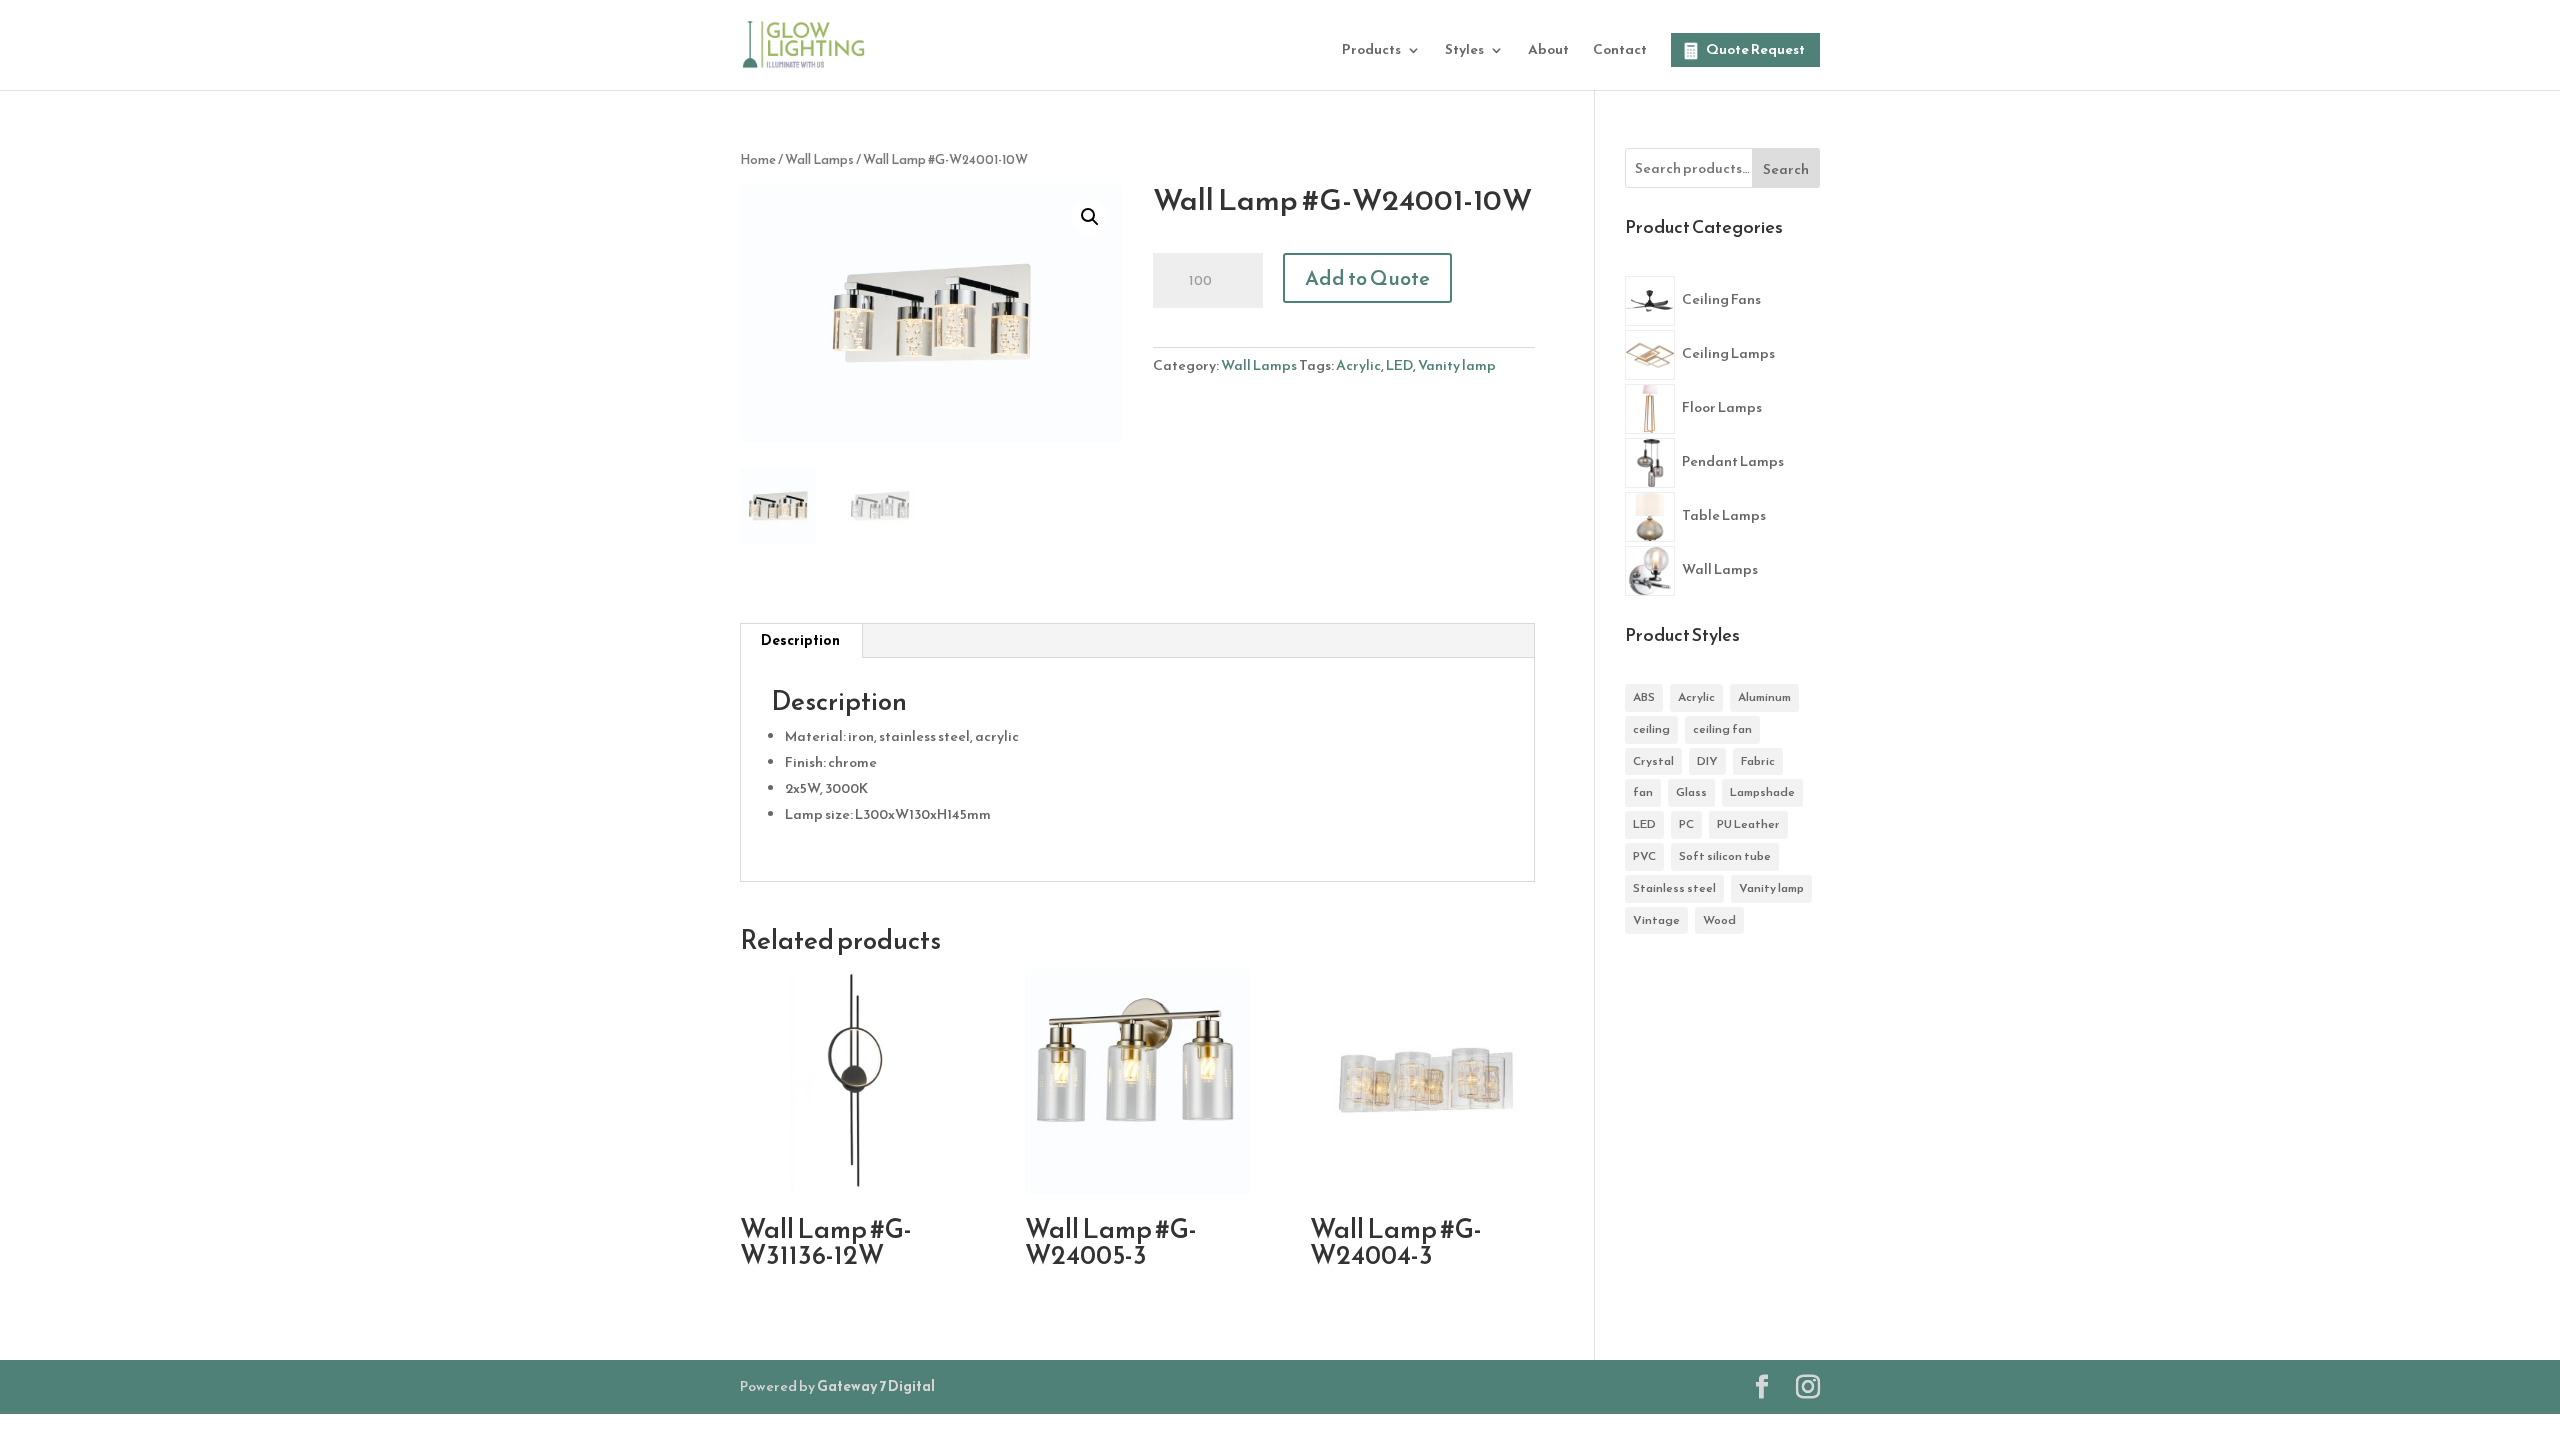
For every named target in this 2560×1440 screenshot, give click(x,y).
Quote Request (1755, 49)
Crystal (1653, 761)
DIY (1707, 761)
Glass (1691, 792)
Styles (1464, 51)
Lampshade (1762, 792)
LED (1399, 365)
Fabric (1758, 761)
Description (800, 640)
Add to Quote (1367, 278)
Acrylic (1358, 365)
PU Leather (1748, 824)
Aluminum (1764, 697)
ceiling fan (1722, 729)
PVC (1644, 856)
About (1548, 51)
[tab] (801, 641)
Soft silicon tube (1725, 856)
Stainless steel (1674, 888)
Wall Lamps (819, 159)
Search (1786, 169)
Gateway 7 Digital (876, 1386)
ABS (1644, 697)
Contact (1620, 51)
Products (1371, 51)
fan (1643, 792)
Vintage (1656, 920)
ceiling (1651, 729)
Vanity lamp (1457, 365)
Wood (1719, 920)
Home (758, 159)
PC (1686, 824)
